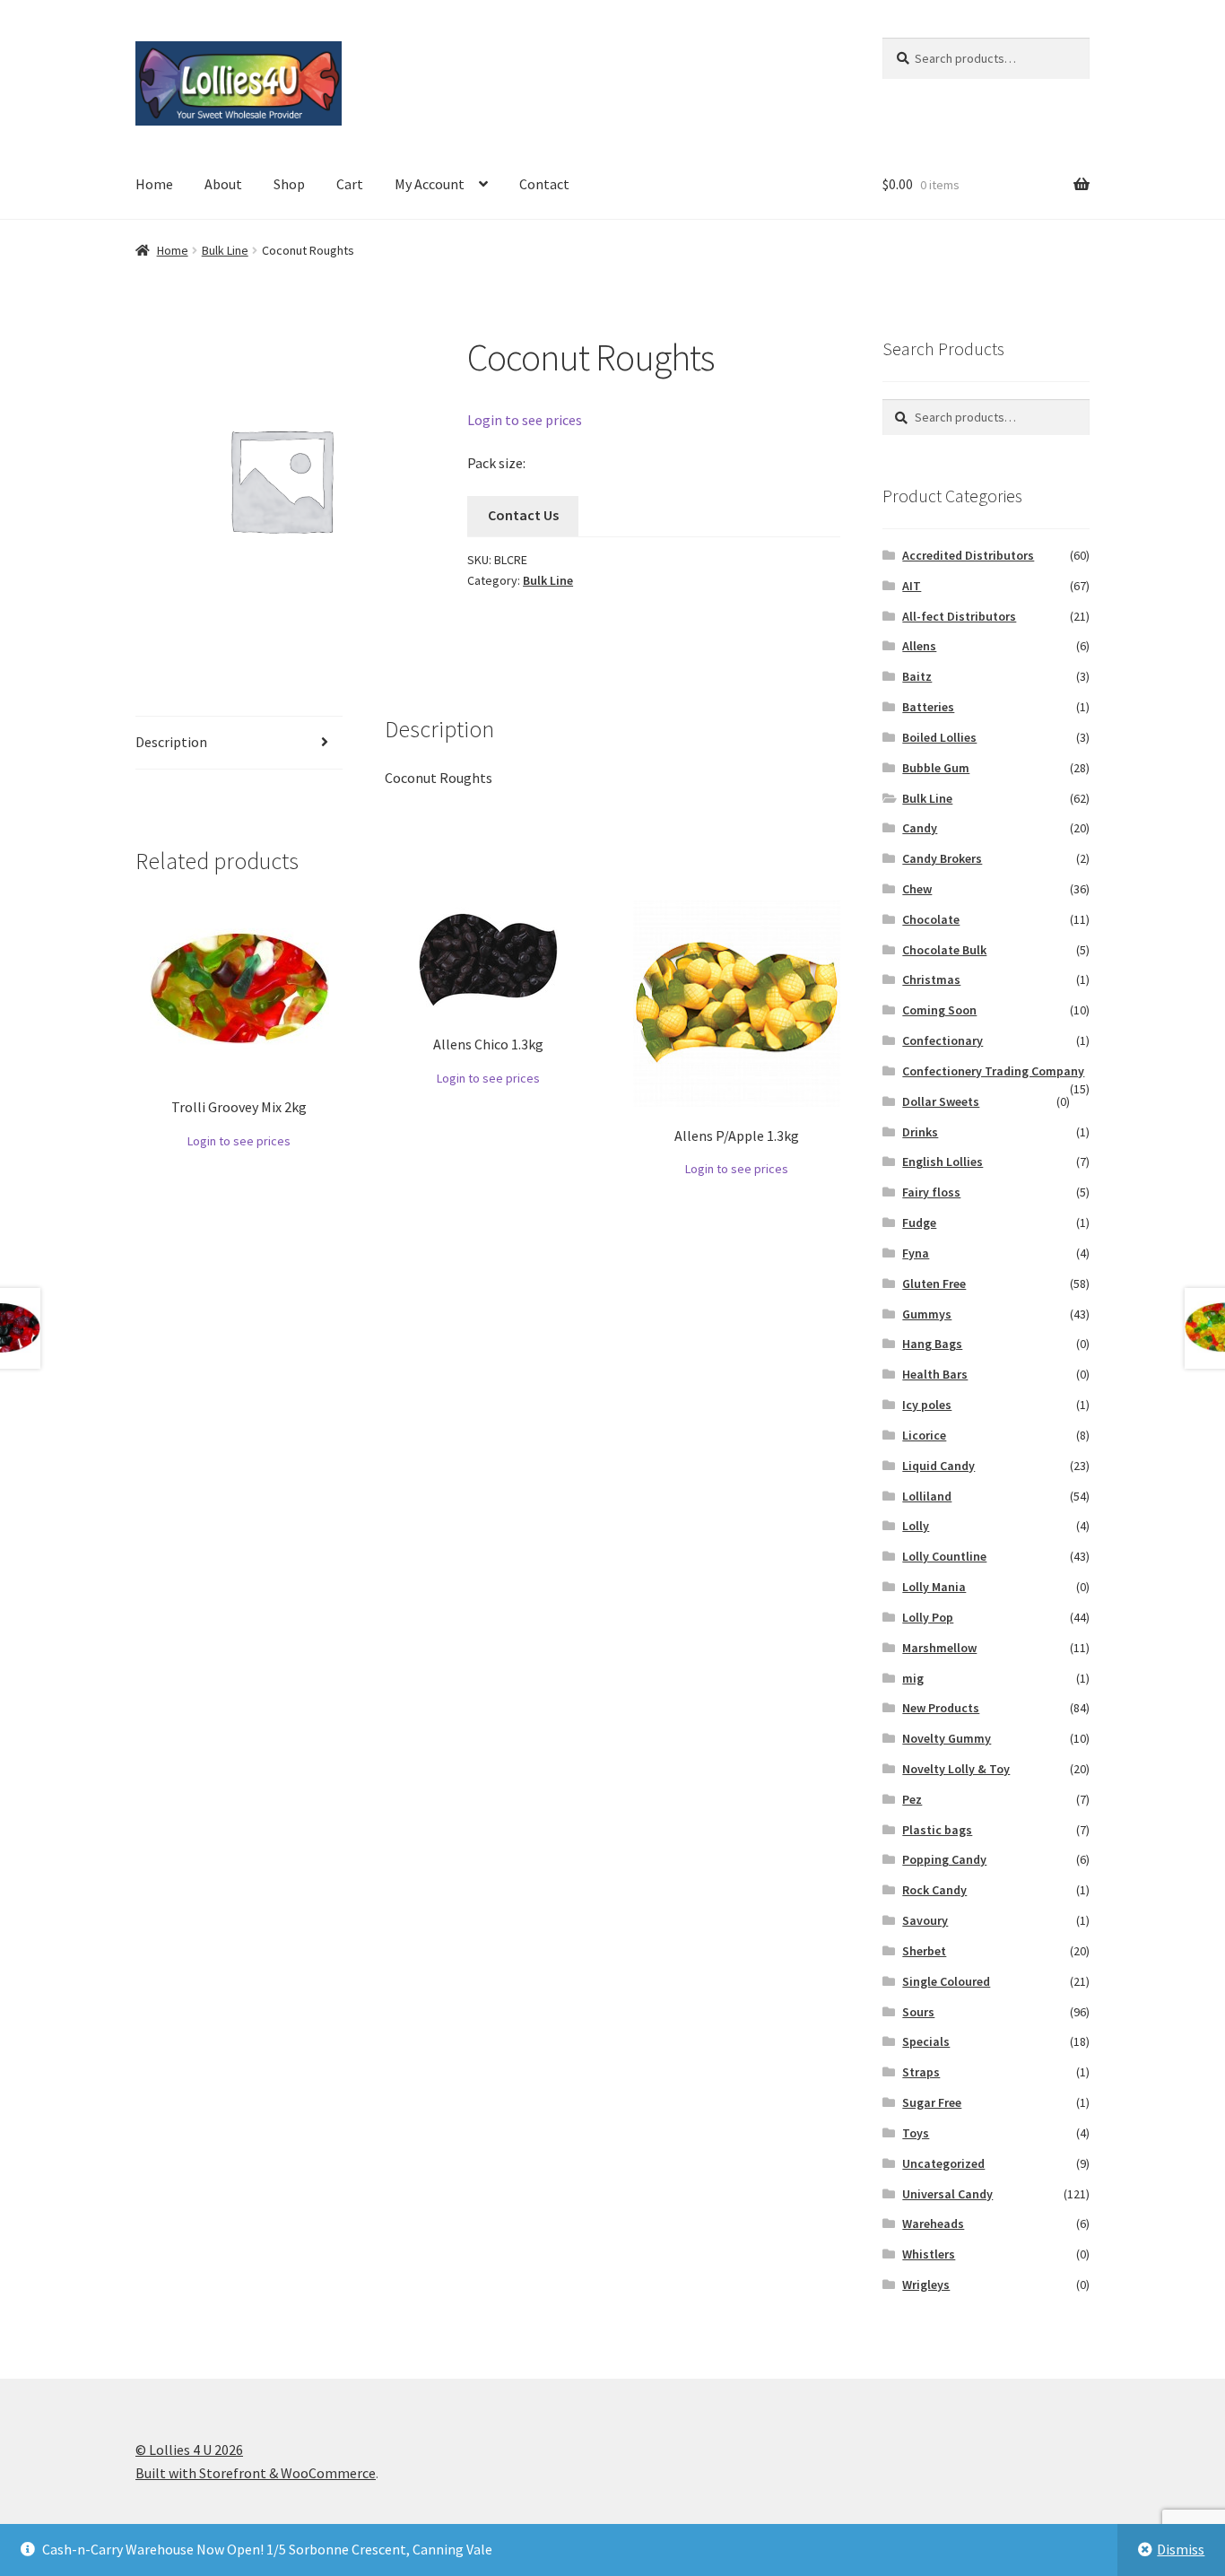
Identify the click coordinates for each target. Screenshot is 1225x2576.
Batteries (928, 707)
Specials (926, 2041)
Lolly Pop (928, 1617)
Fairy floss (931, 1192)
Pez (912, 1799)
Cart (350, 184)
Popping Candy (944, 1859)
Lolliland (927, 1496)
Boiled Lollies (939, 737)
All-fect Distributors (959, 616)
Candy (920, 828)
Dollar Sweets (941, 1101)
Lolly (916, 1526)
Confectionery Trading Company (993, 1071)
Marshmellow (939, 1648)
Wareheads (933, 2224)
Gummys (927, 1314)
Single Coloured (946, 1981)
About (223, 184)
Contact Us (523, 515)
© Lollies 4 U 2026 (189, 2450)
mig (913, 1678)
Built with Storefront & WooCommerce (256, 2473)
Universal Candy (947, 2194)
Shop (289, 184)
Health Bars (935, 1374)
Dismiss (1181, 2549)
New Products (941, 1708)
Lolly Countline (944, 1556)
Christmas (931, 979)
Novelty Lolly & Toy (956, 1769)
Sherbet (924, 1951)
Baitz (917, 676)
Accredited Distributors (968, 555)
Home (154, 184)
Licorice (924, 1435)
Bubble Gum (936, 768)
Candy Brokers (942, 858)
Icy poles (927, 1405)
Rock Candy (934, 1890)
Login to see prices (525, 420)
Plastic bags (937, 1830)
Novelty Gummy (947, 1738)
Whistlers (929, 2254)
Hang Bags (932, 1344)
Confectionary (943, 1040)
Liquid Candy (938, 1466)
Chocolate (931, 919)
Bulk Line (225, 250)
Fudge (919, 1223)
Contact (544, 184)
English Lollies (943, 1162)
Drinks (920, 1132)
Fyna (916, 1253)
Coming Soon (939, 1010)
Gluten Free (934, 1284)
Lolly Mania (934, 1587)
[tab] (239, 743)
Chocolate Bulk (944, 950)
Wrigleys (926, 2284)
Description (171, 742)
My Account (430, 184)
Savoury (925, 1920)
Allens (919, 646)
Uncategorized (943, 2163)
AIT (912, 586)
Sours (918, 2012)
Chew (917, 889)
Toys (916, 2133)
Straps (921, 2072)
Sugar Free (932, 2102)
